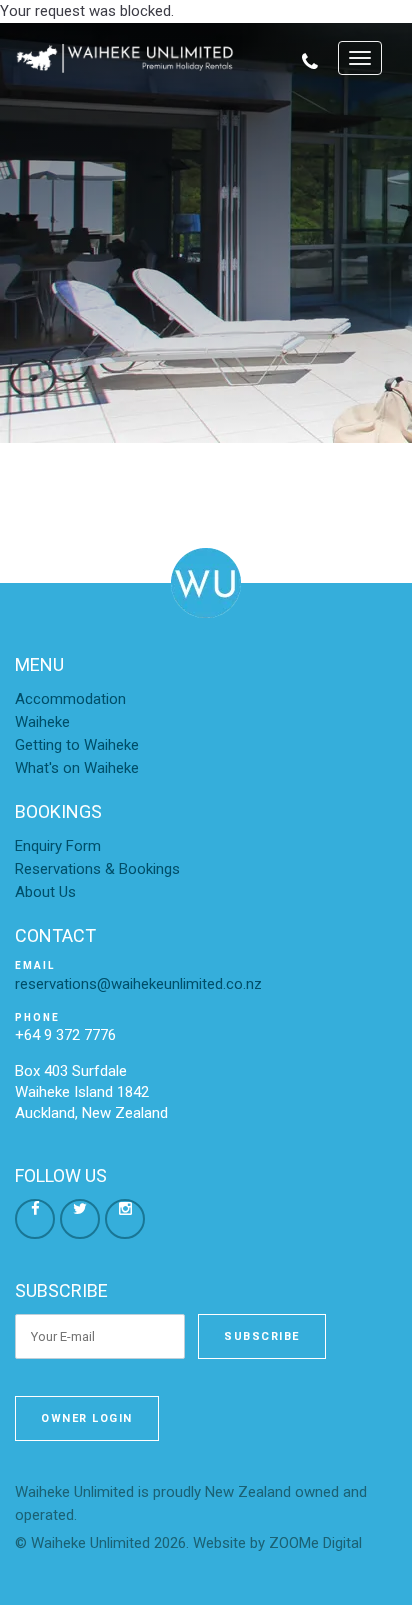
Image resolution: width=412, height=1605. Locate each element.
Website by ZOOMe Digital (277, 1543)
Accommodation (70, 699)
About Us (45, 892)
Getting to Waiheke (77, 745)
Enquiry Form (58, 846)
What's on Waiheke (77, 768)
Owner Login (87, 1418)
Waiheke (42, 722)
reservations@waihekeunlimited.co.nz (138, 984)
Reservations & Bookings (97, 869)
